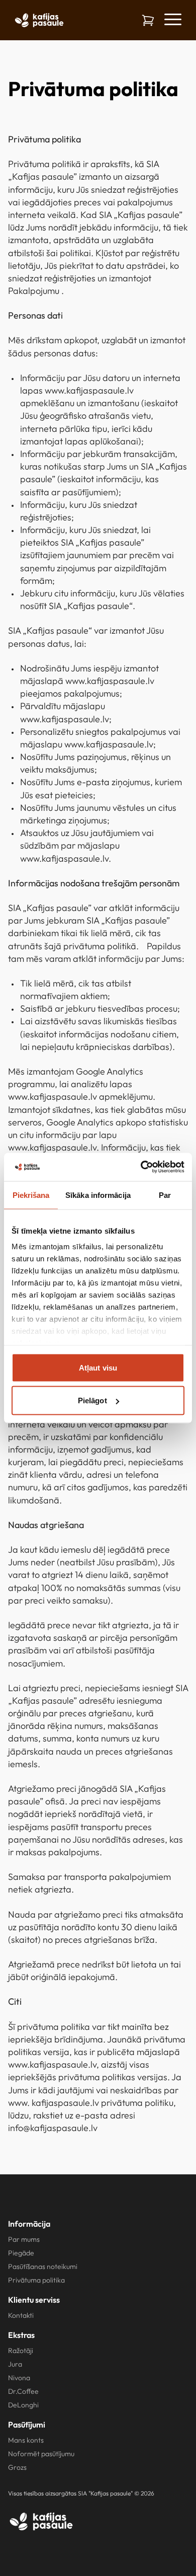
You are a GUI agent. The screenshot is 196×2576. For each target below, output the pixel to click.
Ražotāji (21, 2351)
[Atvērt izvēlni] (172, 19)
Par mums (24, 2239)
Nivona (19, 2378)
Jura (15, 2364)
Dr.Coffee (23, 2391)
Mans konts (26, 2440)
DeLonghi (23, 2405)
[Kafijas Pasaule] (41, 2521)
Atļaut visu (98, 1367)
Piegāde (21, 2253)
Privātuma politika (36, 2280)
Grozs (17, 2467)
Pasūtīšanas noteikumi (43, 2266)
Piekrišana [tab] (31, 1195)
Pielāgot (92, 1400)
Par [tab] (165, 1195)
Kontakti (21, 2315)
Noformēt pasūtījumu (41, 2454)
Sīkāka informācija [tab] (98, 1195)
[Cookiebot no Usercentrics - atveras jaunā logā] (141, 1167)
